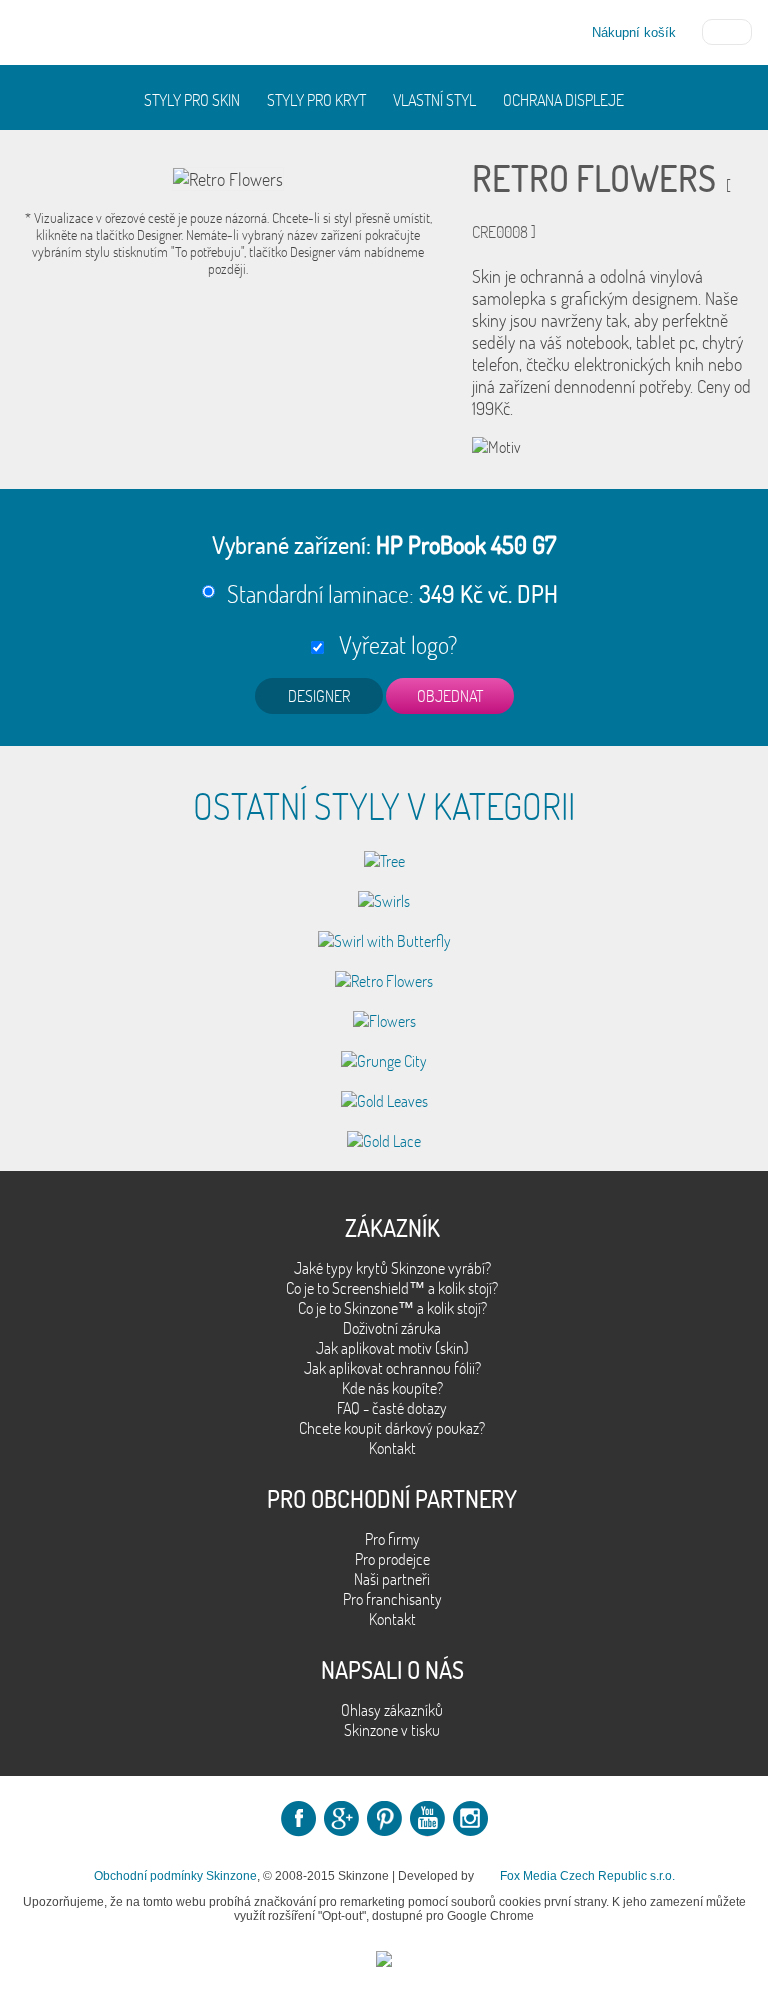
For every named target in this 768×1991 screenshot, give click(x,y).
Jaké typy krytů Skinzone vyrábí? (392, 1268)
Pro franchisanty (392, 1599)
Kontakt (392, 1448)
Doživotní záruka (392, 1328)
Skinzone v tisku (392, 1730)
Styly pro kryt (316, 100)
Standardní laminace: (392, 593)
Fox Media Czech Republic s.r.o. (587, 1876)
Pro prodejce (392, 1559)
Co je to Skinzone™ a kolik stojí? (392, 1308)
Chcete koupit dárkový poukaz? (392, 1428)
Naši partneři (392, 1579)
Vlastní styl (434, 100)
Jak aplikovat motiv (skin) (392, 1348)
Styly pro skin (192, 100)
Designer (319, 696)
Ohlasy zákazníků (392, 1710)
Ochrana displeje (563, 100)
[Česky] (727, 30)
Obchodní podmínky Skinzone (175, 1876)
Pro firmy (392, 1539)
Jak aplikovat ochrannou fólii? (392, 1368)
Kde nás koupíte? (392, 1388)
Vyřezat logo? (393, 644)
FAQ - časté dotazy (392, 1408)
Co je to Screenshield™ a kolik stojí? (392, 1288)
